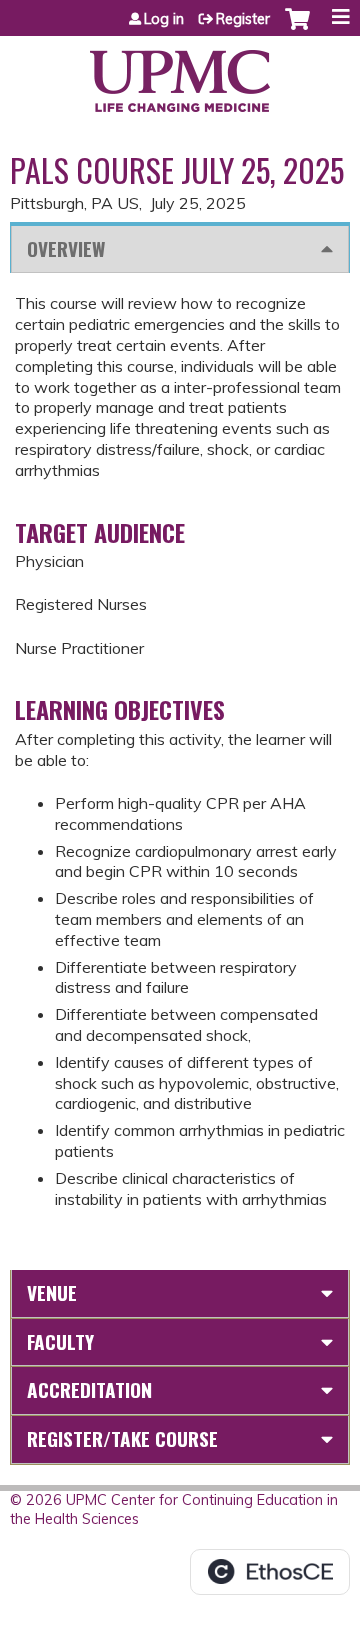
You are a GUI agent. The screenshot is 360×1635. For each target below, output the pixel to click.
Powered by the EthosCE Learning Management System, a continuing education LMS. (270, 1572)
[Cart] (297, 29)
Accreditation (89, 1389)
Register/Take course (122, 1438)
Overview (66, 248)
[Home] (180, 74)
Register (243, 19)
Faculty (60, 1341)
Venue (52, 1292)
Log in (164, 19)
